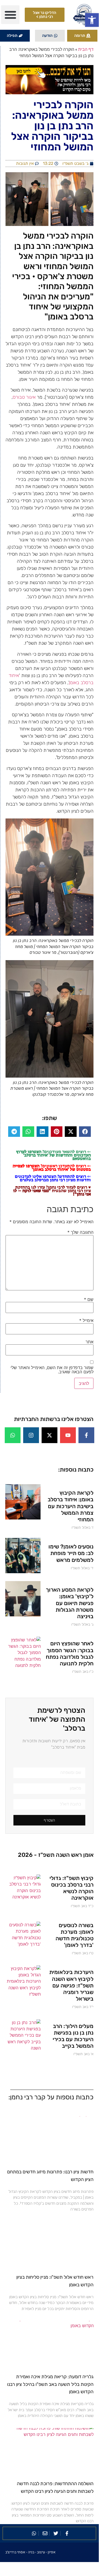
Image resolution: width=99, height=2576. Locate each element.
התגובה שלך (80, 1232)
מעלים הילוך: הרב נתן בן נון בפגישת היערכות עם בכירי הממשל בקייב (73, 2036)
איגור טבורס (24, 397)
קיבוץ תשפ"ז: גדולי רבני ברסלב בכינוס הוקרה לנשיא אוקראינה (71, 1888)
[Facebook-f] (86, 1435)
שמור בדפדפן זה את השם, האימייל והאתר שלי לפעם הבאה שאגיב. (52, 1370)
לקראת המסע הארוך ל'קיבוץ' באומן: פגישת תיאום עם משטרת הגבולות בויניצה (70, 1603)
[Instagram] (31, 1435)
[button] (92, 20)
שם (89, 1299)
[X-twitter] (49, 1435)
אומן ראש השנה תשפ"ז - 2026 (56, 1855)
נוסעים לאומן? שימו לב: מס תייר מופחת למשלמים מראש (71, 1553)
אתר (90, 1342)
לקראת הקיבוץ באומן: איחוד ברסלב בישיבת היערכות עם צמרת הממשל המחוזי (71, 1506)
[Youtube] (68, 1435)
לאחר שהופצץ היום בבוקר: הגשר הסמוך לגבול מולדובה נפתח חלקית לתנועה (70, 1653)
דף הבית (86, 49)
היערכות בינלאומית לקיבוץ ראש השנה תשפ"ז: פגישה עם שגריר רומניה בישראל (71, 1985)
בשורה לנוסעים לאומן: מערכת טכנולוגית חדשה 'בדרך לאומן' (75, 1935)
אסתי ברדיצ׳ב (15, 2552)
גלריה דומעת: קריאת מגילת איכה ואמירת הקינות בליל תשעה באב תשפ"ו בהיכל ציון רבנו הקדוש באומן (50, 2384)
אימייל (86, 1320)
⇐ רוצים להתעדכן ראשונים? (52, 1168)
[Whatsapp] (13, 1435)
